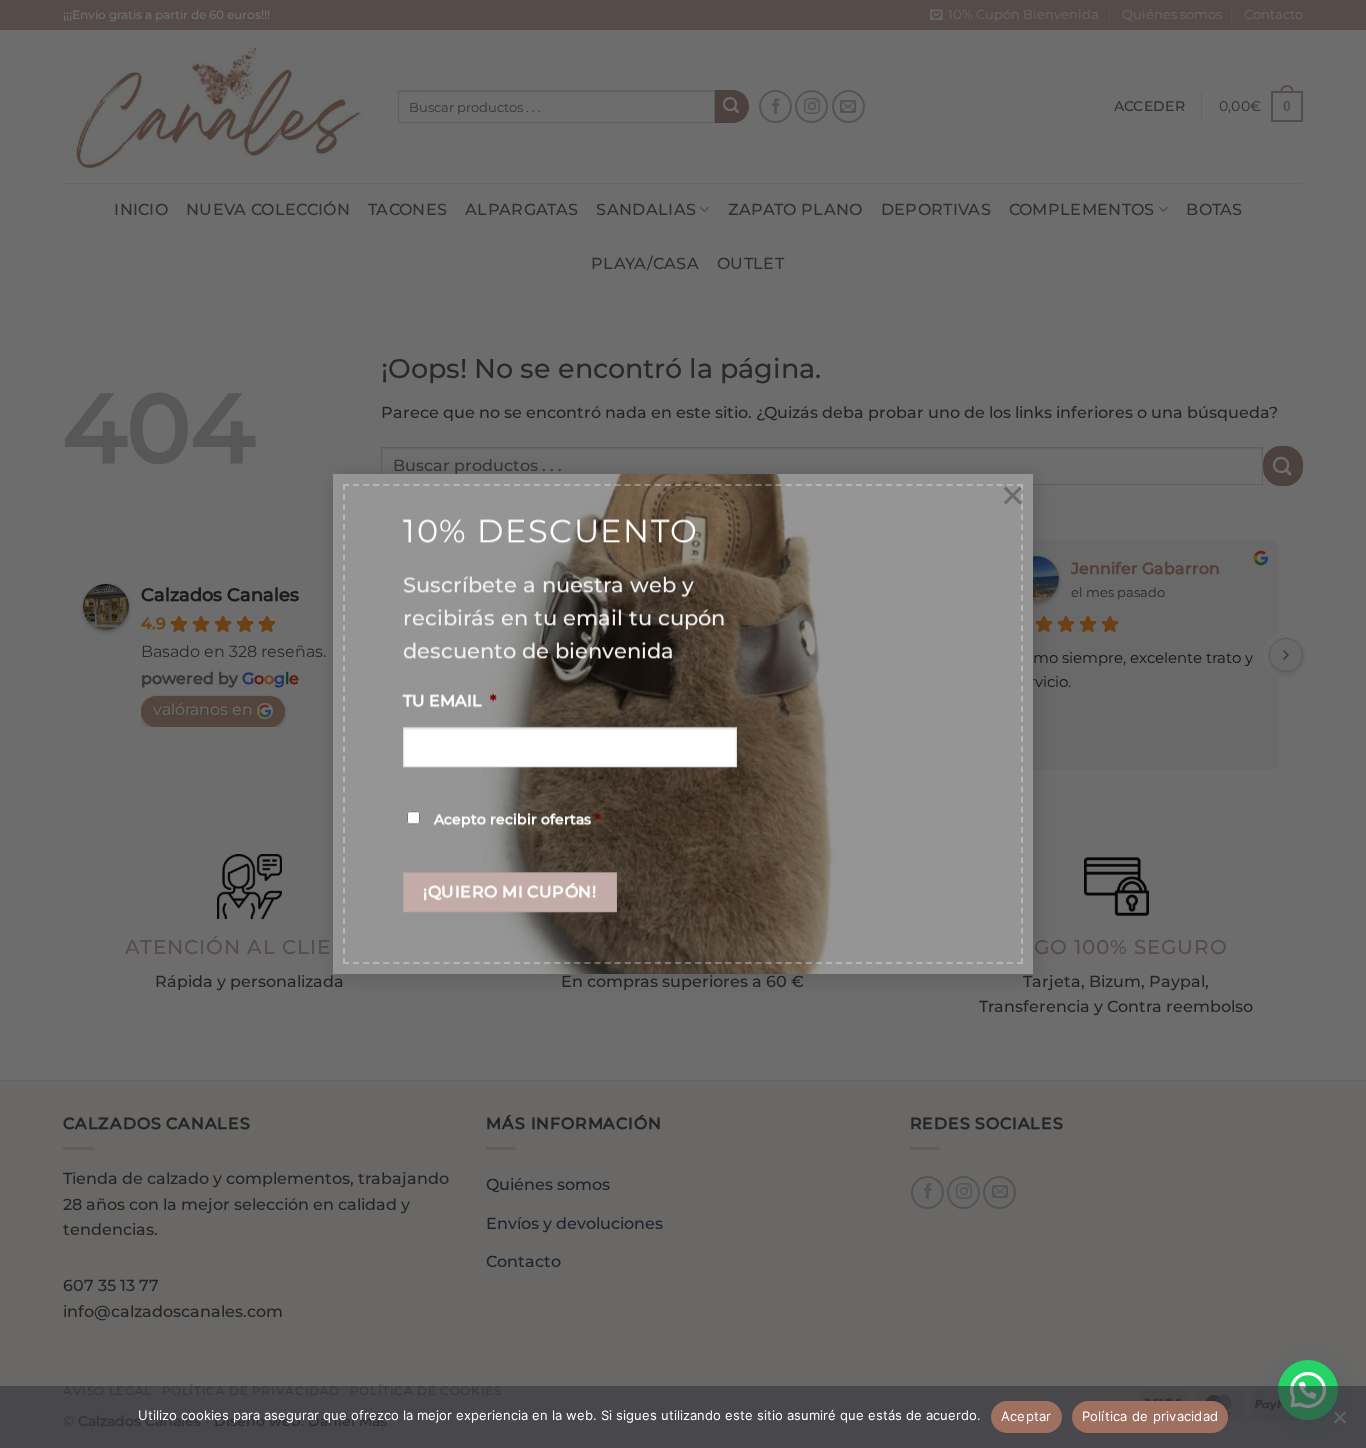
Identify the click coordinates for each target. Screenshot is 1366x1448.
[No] (1339, 1423)
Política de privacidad (1150, 1416)
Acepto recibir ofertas (517, 819)
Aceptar (1026, 1416)
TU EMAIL (449, 701)
